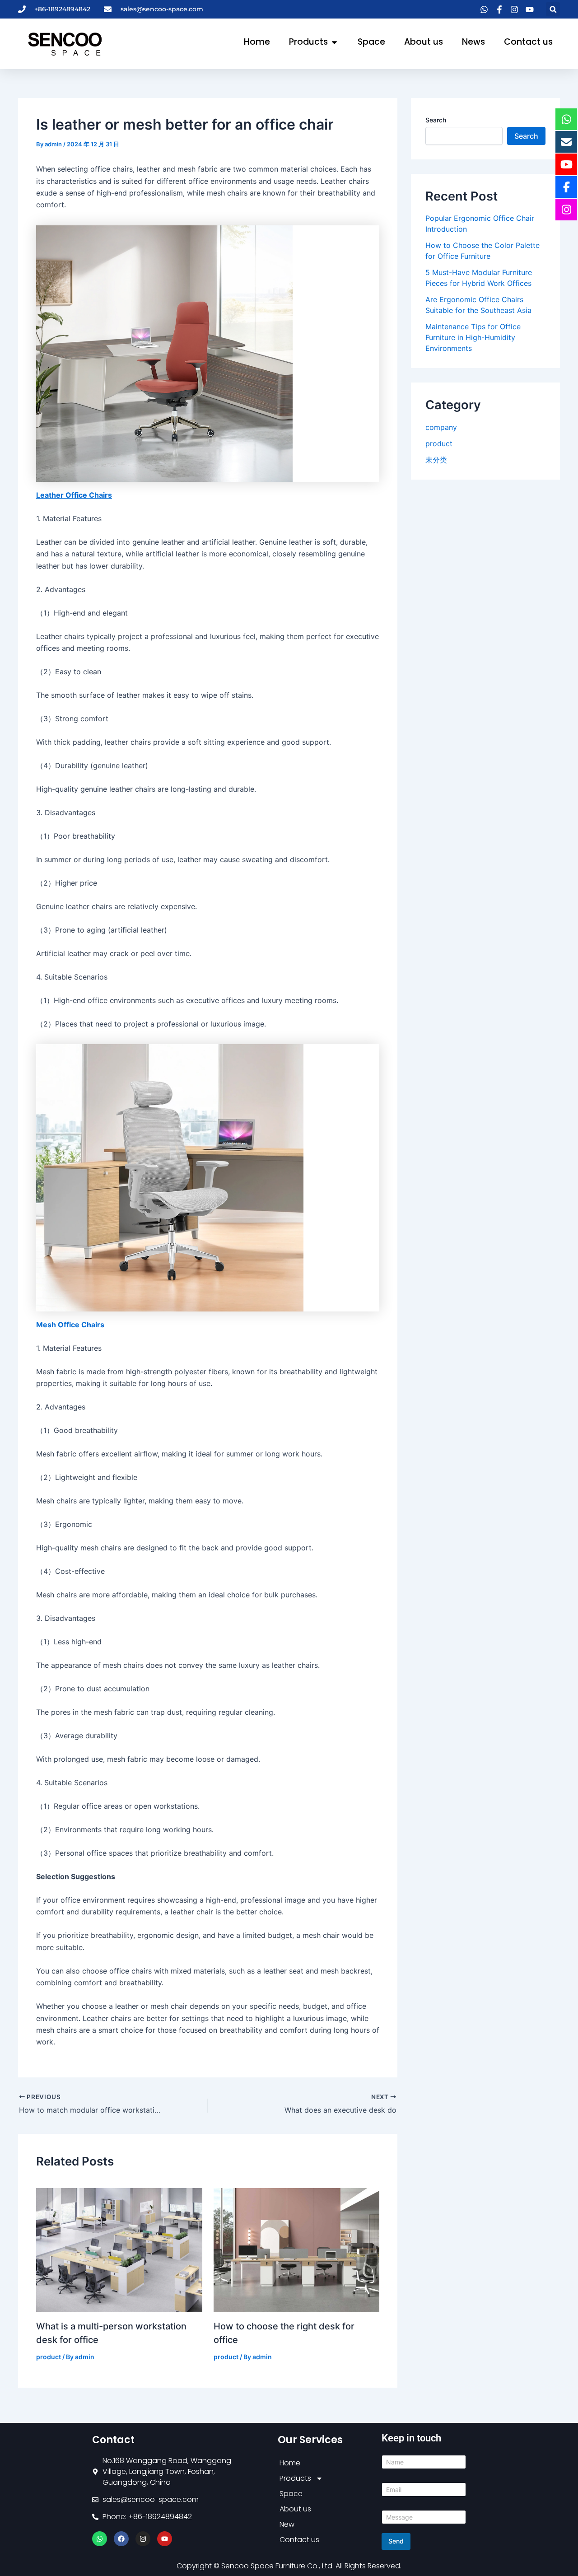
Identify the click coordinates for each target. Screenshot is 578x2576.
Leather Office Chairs (74, 495)
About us (295, 2509)
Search (436, 120)
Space (291, 2494)
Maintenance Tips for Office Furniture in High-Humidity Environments (473, 337)
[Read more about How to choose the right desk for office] (297, 2249)
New (287, 2524)
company (441, 427)
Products (295, 2478)
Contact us (299, 2540)
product (49, 2357)
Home (290, 2463)
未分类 (436, 460)
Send (396, 2541)
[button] (553, 9)
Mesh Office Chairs (70, 1325)
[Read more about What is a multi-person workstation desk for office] (119, 2249)
